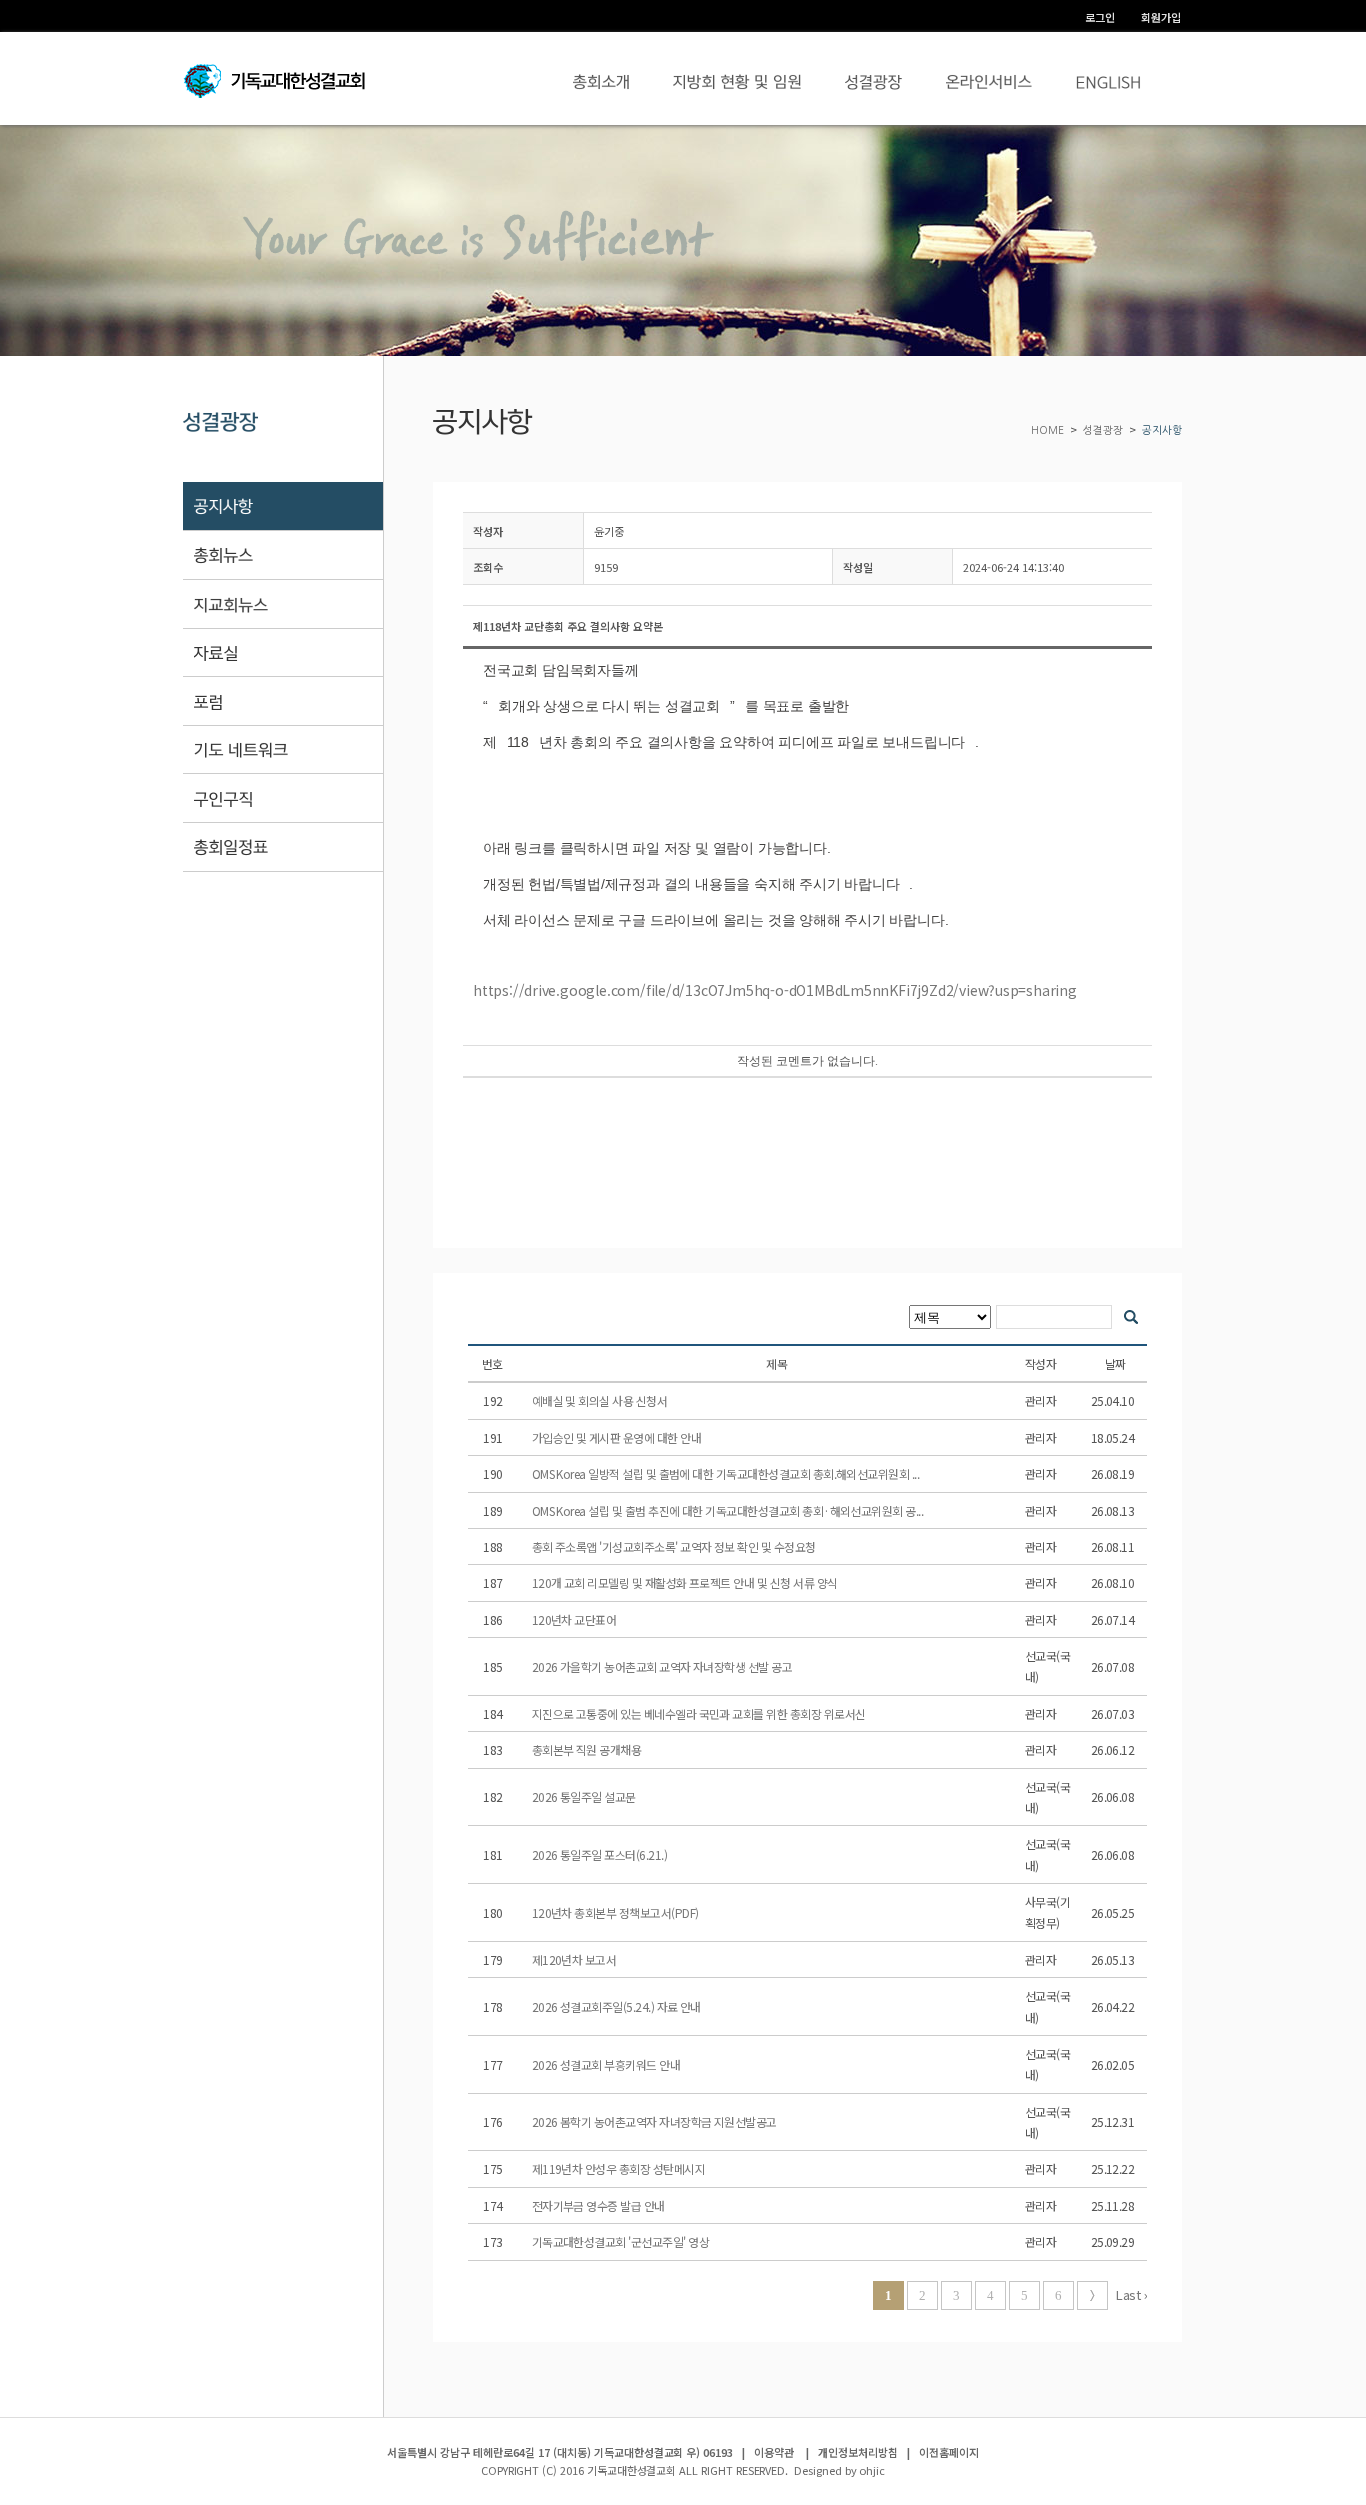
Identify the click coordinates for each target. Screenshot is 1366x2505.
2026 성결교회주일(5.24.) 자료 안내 (618, 2006)
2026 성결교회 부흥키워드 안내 (607, 2064)
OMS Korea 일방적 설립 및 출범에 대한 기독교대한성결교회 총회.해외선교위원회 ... (727, 1473)
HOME (1049, 430)
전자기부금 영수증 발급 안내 (600, 2205)
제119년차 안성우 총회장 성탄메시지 (620, 2168)
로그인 (1100, 17)
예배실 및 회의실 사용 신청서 (601, 1400)
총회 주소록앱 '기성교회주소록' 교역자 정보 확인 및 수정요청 (675, 1546)
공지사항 (1162, 430)
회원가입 (1161, 17)
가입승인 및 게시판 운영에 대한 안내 (618, 1437)
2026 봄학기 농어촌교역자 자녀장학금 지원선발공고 (656, 2121)
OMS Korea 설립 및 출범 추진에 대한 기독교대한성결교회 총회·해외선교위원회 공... (729, 1510)
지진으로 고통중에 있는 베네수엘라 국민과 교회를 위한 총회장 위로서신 (700, 1713)
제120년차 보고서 (575, 1959)
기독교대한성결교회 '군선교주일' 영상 (622, 2241)
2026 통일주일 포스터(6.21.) (601, 1854)
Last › (1131, 2294)
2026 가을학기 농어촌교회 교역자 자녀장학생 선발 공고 (663, 1666)
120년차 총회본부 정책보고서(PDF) (616, 1912)
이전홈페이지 (949, 2452)
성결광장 (1103, 430)
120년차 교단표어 (575, 1619)
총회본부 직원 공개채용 (588, 1749)
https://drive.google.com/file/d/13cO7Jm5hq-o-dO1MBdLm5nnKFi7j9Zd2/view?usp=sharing (775, 990)
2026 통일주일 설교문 (585, 1796)
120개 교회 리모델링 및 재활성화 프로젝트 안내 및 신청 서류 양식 (686, 1582)
